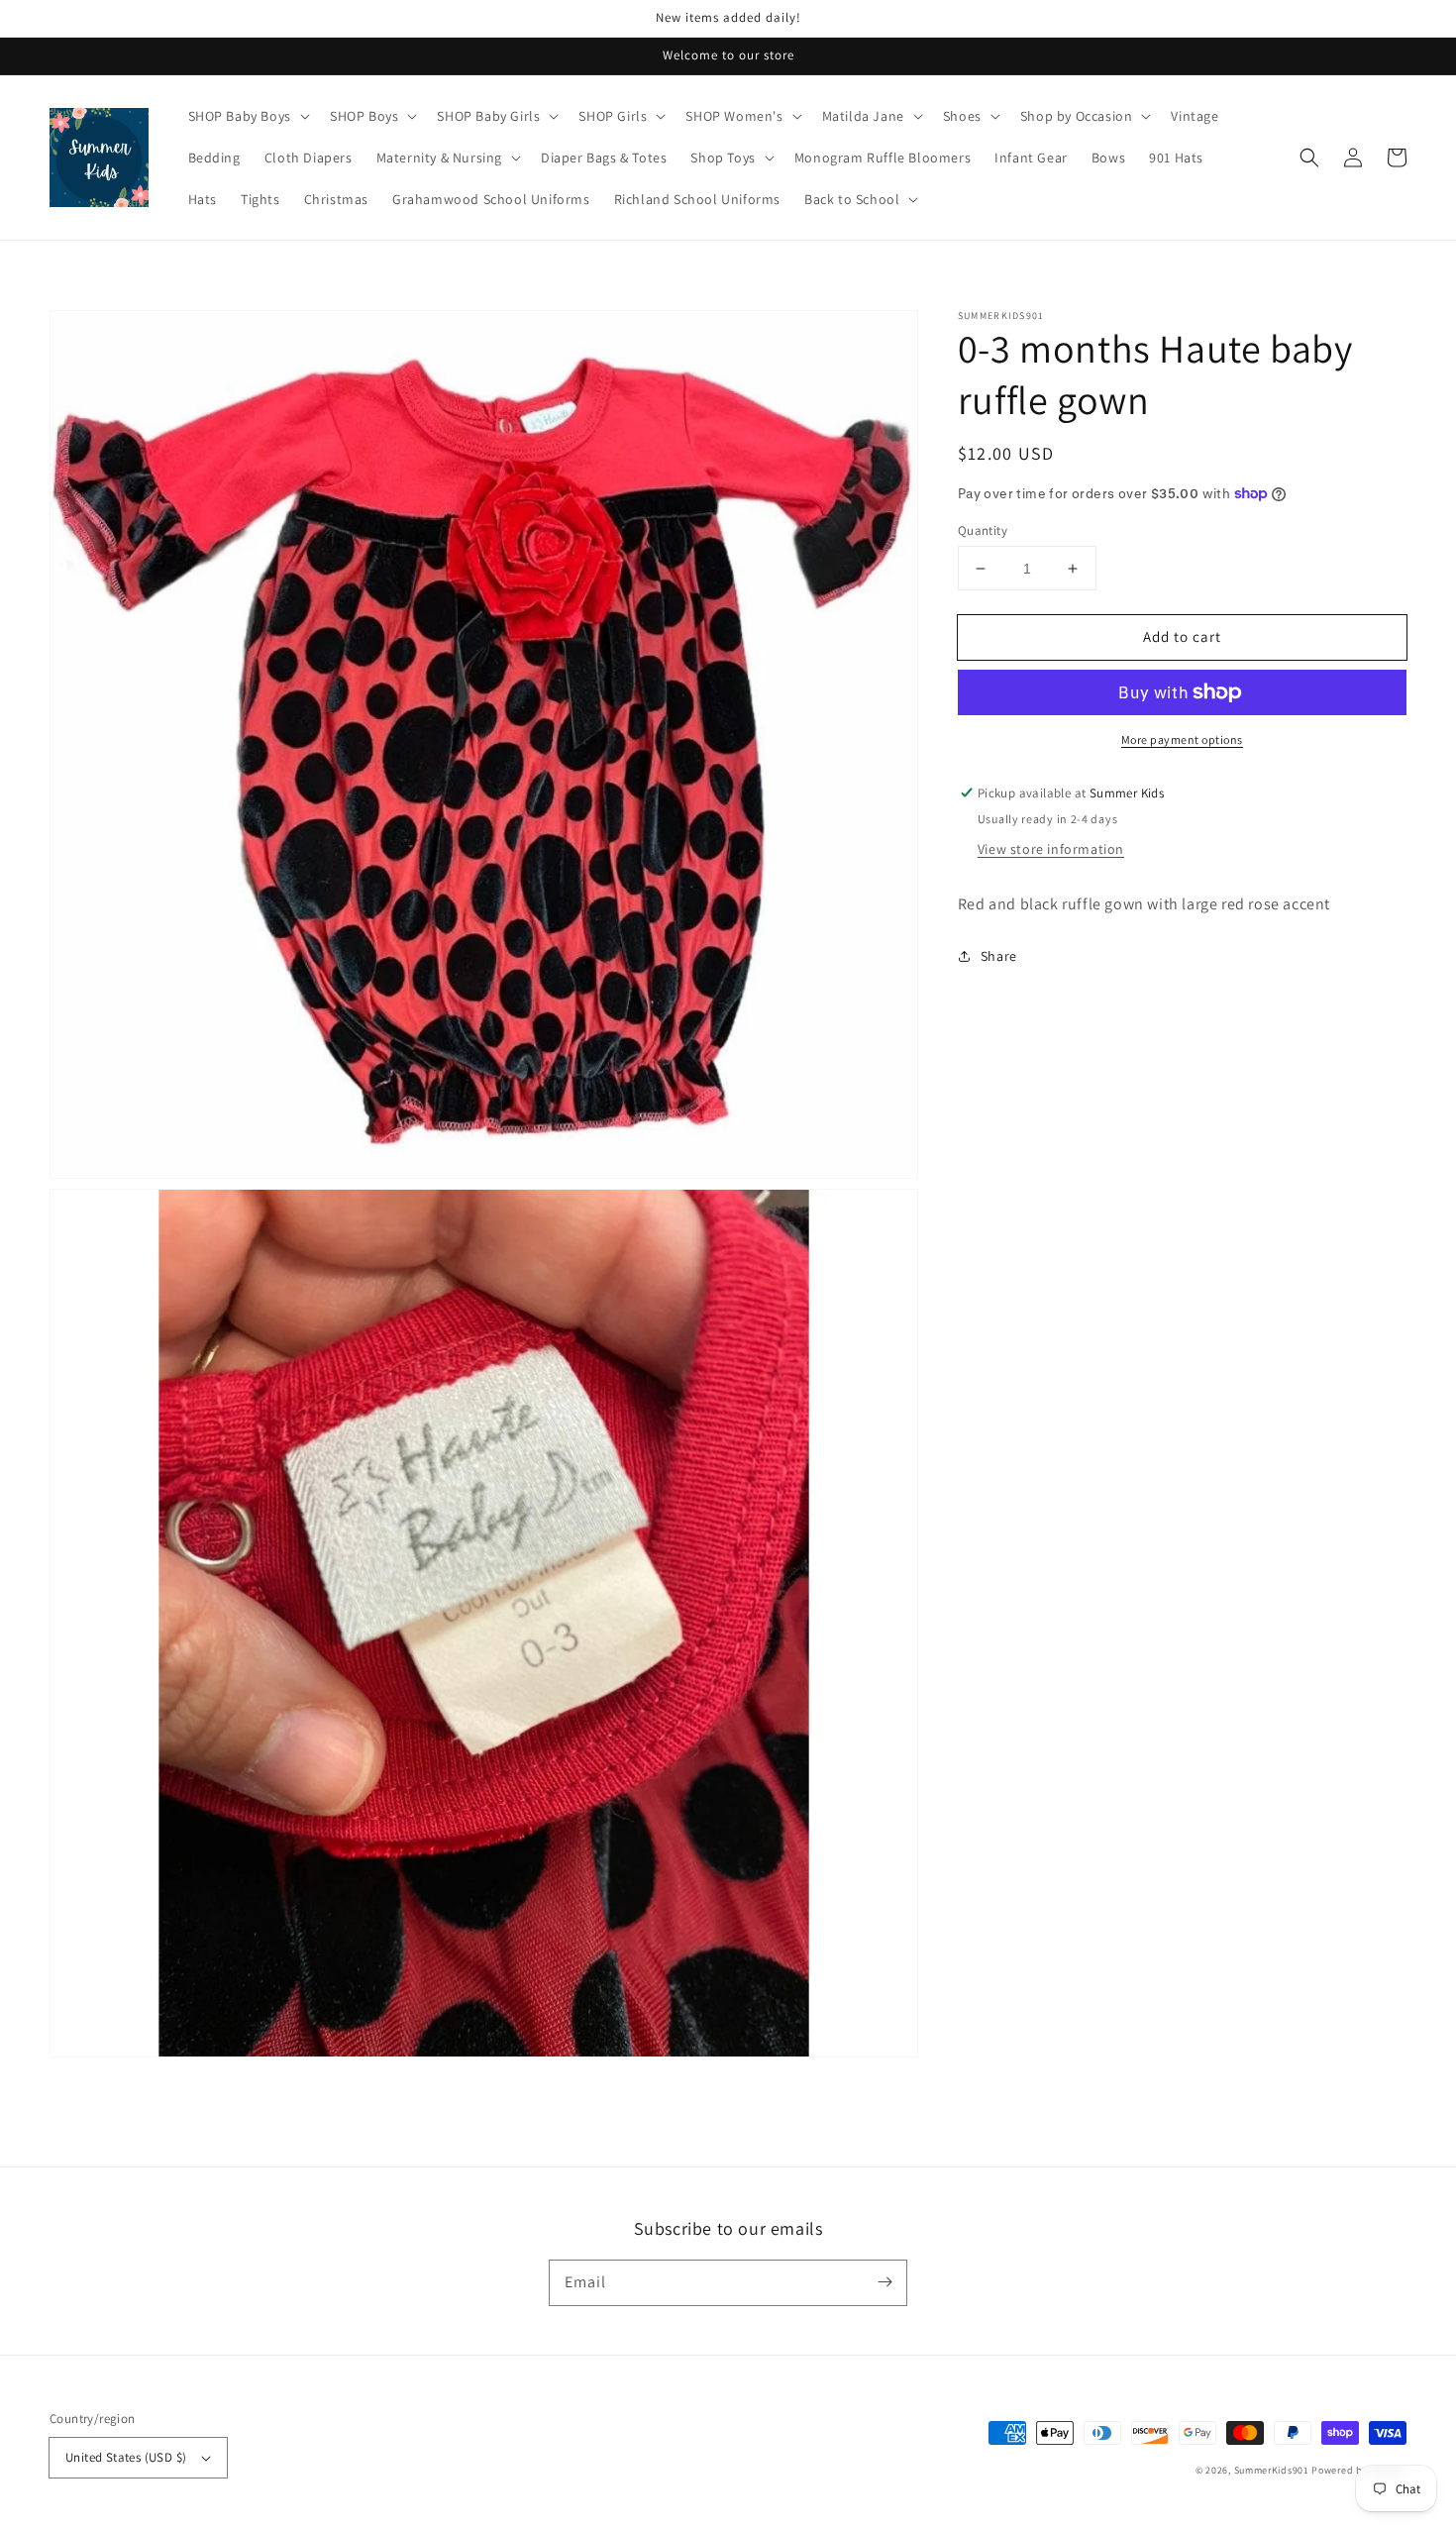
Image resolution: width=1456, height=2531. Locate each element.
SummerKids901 (1272, 2470)
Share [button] (999, 956)
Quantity (983, 530)
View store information (1051, 849)
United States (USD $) (126, 2457)
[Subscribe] (884, 2282)
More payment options (1182, 739)
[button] (1309, 158)
